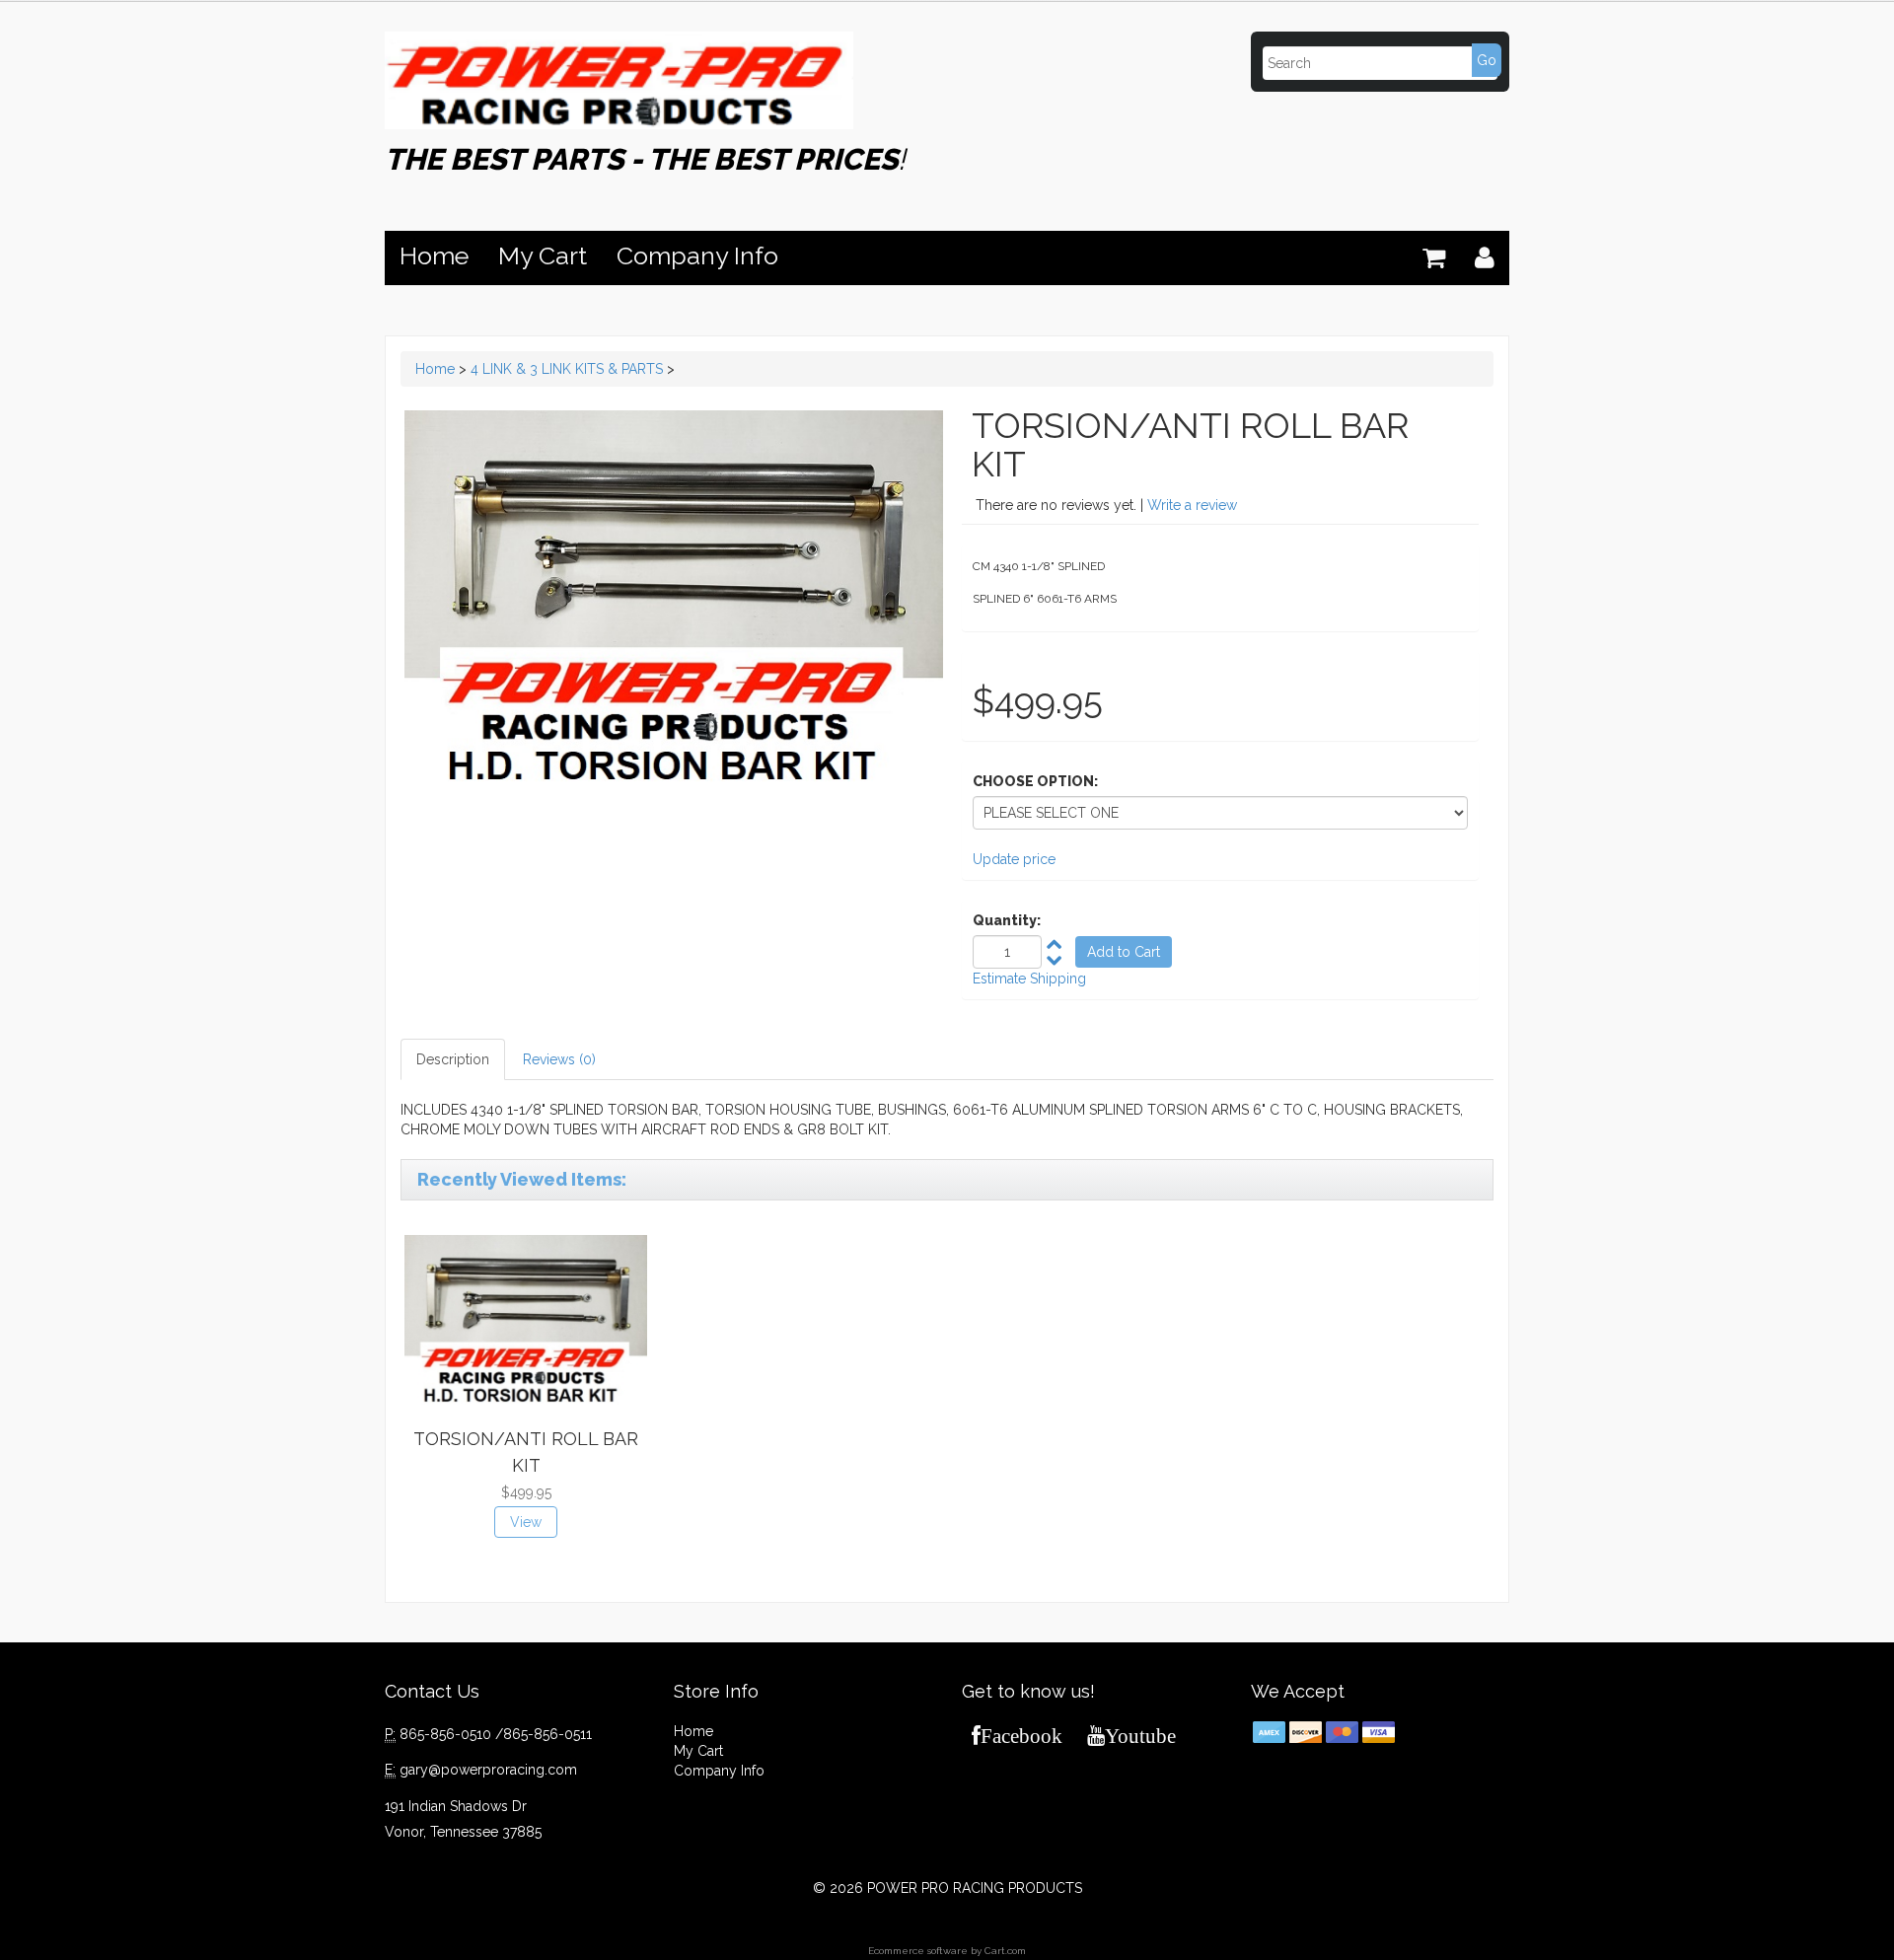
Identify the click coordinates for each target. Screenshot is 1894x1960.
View (526, 1522)
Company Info (697, 255)
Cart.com (1005, 1951)
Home (434, 255)
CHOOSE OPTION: (1035, 781)
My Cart (543, 255)
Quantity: (1007, 920)
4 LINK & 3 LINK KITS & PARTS (567, 369)
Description (453, 1059)
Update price (1014, 859)
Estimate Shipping (1029, 979)
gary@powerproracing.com (488, 1770)
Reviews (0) (559, 1059)
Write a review (1192, 505)
